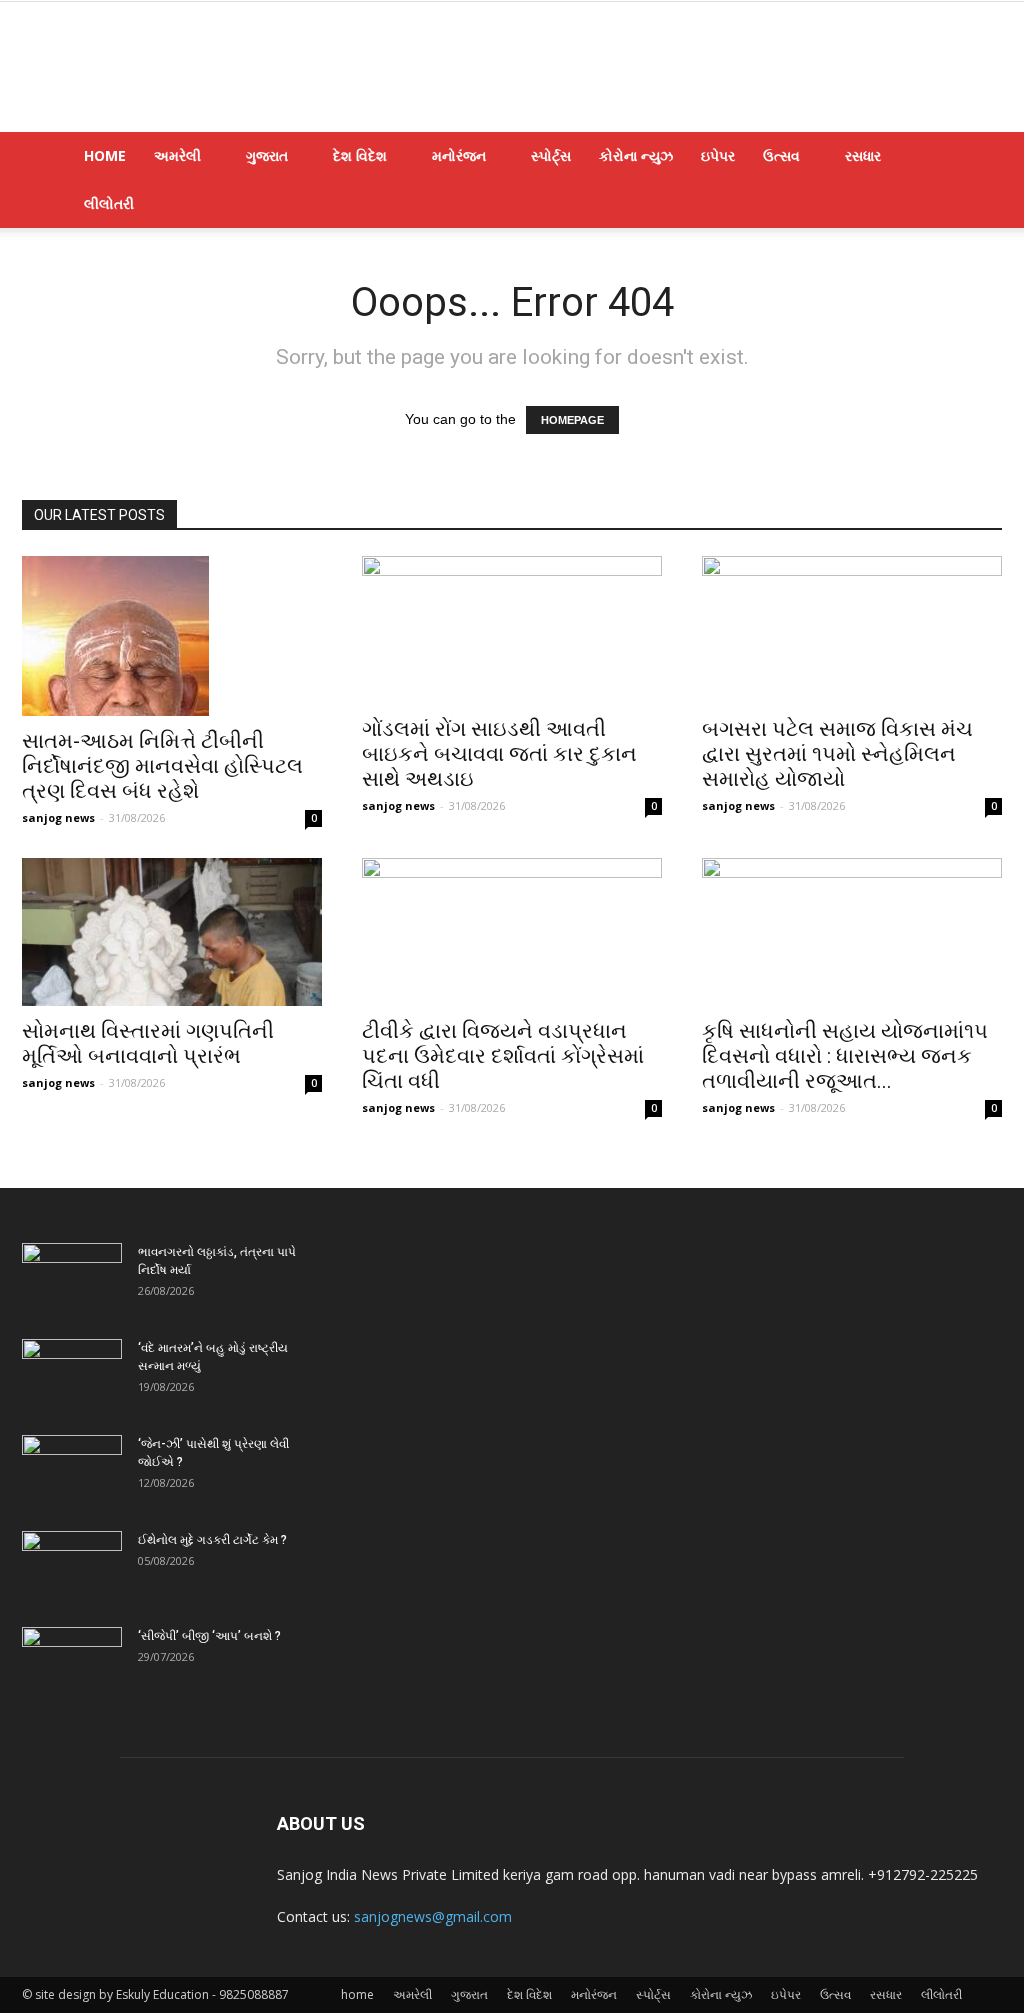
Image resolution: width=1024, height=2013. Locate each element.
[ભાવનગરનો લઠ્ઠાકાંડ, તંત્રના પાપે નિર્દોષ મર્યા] (72, 1278)
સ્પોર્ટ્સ (551, 155)
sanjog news (58, 817)
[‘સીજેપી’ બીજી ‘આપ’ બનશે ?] (72, 1662)
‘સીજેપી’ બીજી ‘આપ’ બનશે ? (209, 1636)
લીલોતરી (109, 203)
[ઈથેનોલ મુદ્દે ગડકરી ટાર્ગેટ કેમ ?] (72, 1566)
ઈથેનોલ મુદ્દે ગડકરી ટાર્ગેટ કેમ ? (212, 1540)
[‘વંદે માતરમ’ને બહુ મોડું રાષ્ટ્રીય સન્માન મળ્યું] (72, 1374)
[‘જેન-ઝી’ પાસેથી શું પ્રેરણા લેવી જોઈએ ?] (72, 1470)
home (105, 155)
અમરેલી (177, 155)
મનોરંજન (459, 155)
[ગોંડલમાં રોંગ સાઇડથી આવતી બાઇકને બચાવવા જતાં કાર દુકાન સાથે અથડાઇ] (512, 630)
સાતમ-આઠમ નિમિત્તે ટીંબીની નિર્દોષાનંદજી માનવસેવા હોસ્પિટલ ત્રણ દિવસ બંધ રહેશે (162, 766)
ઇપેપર (718, 155)
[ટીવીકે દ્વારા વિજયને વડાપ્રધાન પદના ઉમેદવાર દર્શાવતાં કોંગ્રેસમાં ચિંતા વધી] (512, 932)
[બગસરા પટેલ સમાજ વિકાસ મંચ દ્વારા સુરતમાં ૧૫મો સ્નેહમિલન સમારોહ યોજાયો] (852, 630)
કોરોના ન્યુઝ (636, 155)
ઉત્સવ (781, 155)
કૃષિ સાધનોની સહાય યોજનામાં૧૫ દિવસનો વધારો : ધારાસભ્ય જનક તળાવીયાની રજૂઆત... (845, 1056)
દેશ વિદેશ (360, 155)
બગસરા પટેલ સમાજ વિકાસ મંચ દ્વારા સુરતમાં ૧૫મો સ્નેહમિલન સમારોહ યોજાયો (837, 754)
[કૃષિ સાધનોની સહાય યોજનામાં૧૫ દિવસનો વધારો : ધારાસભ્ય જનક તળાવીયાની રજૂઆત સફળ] (852, 932)
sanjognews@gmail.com (433, 1916)
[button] (978, 157)
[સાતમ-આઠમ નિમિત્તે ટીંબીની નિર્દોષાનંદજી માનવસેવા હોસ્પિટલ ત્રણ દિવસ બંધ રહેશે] (172, 636)
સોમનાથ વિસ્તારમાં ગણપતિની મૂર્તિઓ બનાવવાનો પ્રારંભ (148, 1043)
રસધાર (863, 155)
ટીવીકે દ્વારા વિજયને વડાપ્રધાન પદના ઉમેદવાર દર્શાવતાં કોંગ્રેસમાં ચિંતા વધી (503, 1056)
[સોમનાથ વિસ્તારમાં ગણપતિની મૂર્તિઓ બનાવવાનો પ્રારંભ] (172, 932)
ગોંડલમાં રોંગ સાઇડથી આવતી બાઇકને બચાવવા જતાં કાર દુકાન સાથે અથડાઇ (499, 754)
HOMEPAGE (572, 420)
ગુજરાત (267, 155)
